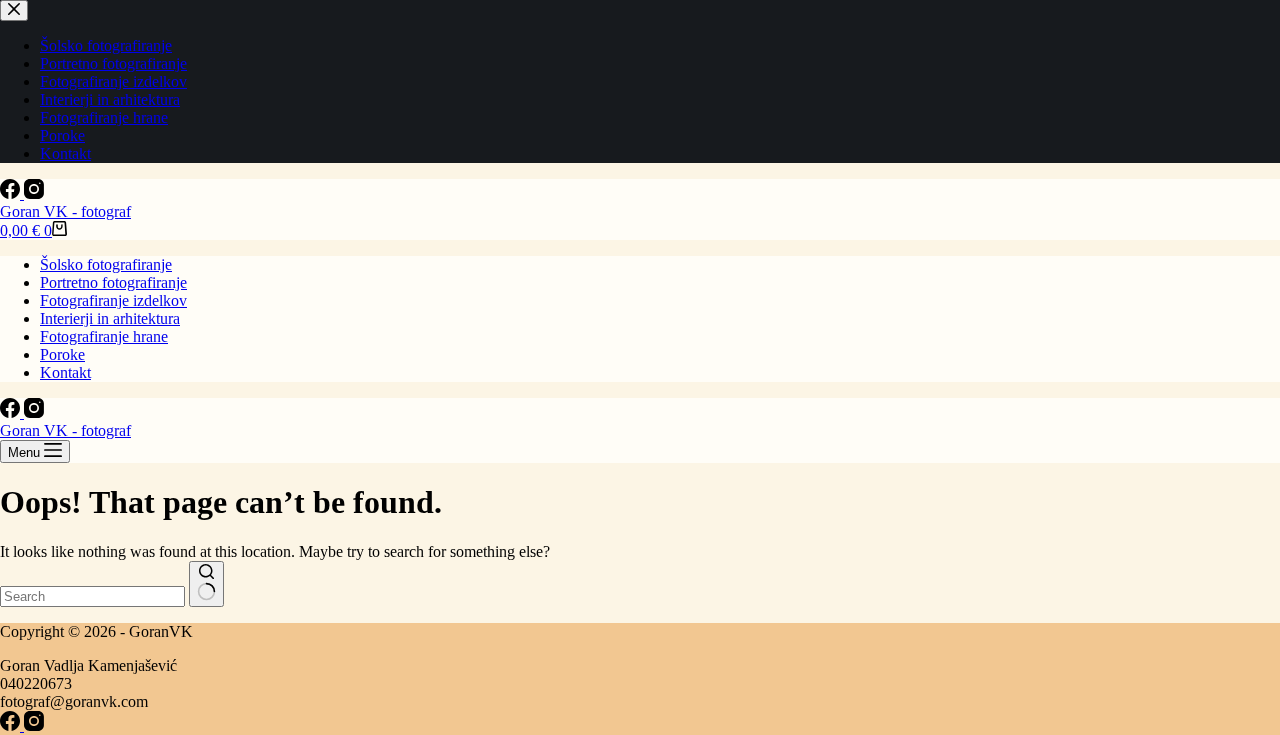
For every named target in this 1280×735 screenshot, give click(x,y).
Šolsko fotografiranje (106, 264)
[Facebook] (12, 193)
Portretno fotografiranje (113, 282)
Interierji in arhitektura (110, 318)
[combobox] (92, 596)
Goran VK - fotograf (65, 211)
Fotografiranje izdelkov (113, 300)
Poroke (62, 354)
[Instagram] (34, 193)
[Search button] (206, 584)
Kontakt (65, 372)
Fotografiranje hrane (104, 336)
